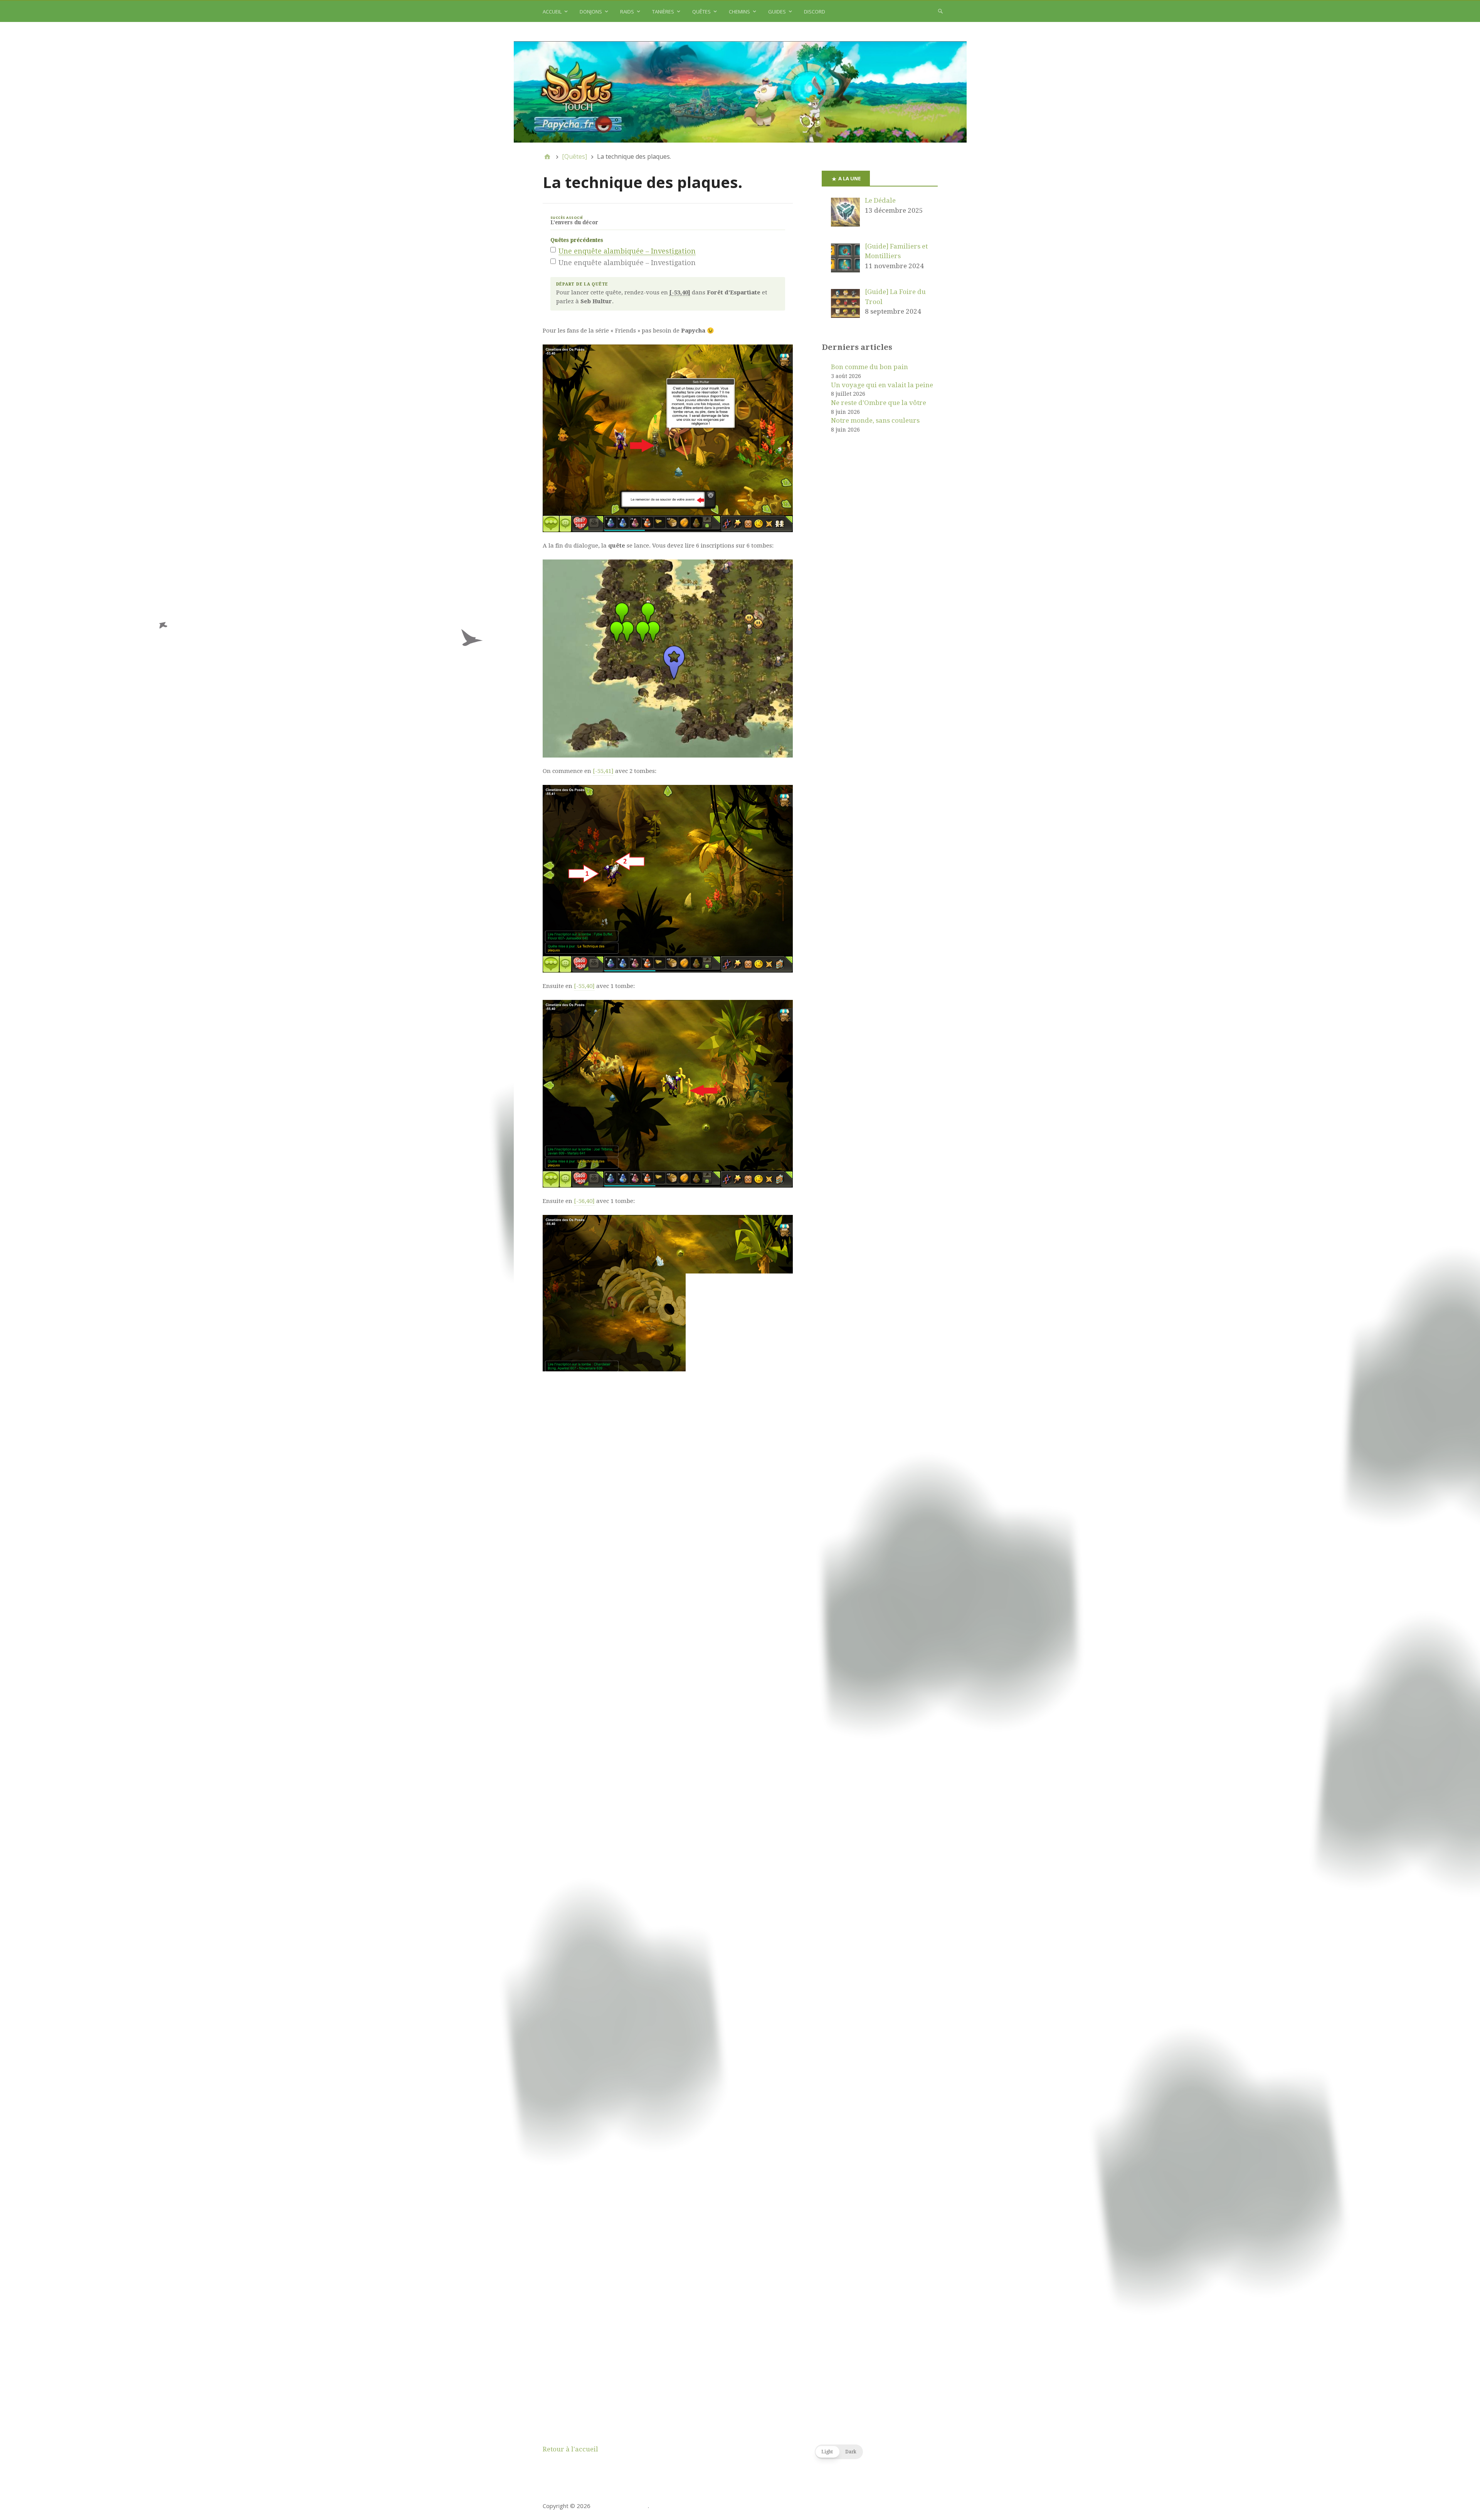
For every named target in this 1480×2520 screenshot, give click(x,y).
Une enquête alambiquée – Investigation (627, 251)
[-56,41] (578, 1416)
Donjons (591, 12)
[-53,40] (639, 1631)
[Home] (547, 156)
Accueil (552, 12)
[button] (839, 2452)
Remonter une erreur (766, 2356)
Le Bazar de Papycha (620, 2506)
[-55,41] (603, 771)
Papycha (637, 2302)
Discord (815, 12)
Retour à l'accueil (570, 2449)
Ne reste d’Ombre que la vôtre (879, 403)
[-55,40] (584, 986)
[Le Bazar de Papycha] (740, 92)
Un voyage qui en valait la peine (882, 385)
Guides (777, 12)
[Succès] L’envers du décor (668, 2260)
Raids (627, 12)
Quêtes (701, 12)
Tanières (663, 12)
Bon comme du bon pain (869, 367)
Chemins (739, 12)
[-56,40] (584, 1201)
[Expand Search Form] (940, 11)
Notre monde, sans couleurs (875, 420)
